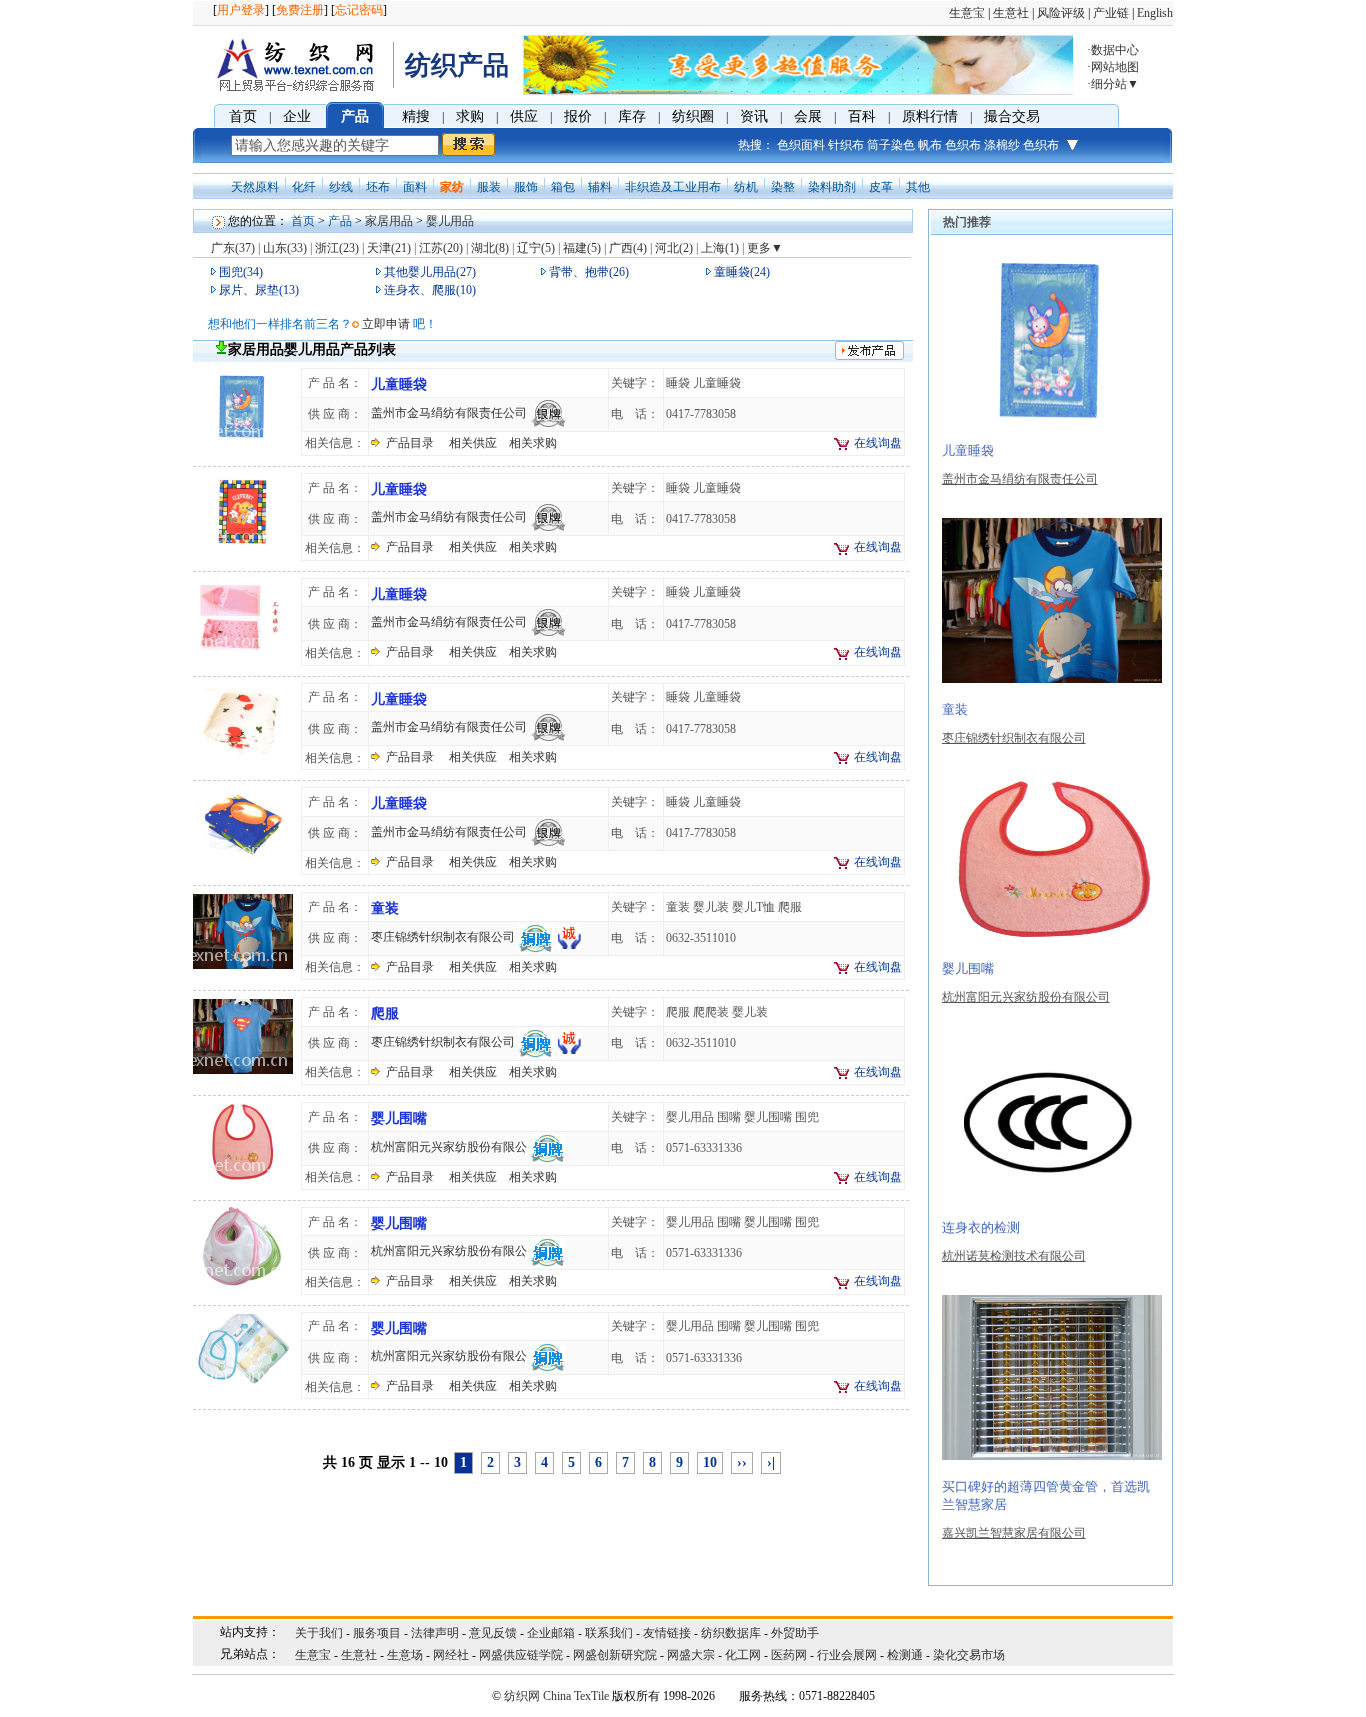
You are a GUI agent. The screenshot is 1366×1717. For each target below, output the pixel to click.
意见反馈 (493, 1633)
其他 (918, 187)
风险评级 (1061, 13)
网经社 (451, 1655)
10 (710, 1462)
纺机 (746, 187)
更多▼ (765, 248)
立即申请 (386, 324)
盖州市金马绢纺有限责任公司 (449, 413)
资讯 (754, 116)
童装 (385, 908)
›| (771, 1462)
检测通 (905, 1655)
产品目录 (410, 443)
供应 (524, 116)
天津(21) (389, 248)
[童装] (243, 968)
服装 (489, 187)
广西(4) (628, 248)
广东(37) (233, 248)
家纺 (452, 187)
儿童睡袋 (399, 384)
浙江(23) (337, 248)
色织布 (963, 145)
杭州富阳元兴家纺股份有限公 (449, 1147)
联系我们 (609, 1633)
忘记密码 (359, 10)
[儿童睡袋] (243, 444)
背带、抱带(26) (589, 272)
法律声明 (435, 1633)
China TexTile (576, 1696)
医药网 (789, 1655)
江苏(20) (441, 248)
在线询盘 (878, 443)
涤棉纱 (1002, 145)
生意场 (405, 1655)
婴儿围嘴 (399, 1118)
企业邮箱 (551, 1633)
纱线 (341, 187)
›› (742, 1462)
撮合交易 (1012, 116)
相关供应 (473, 443)
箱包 (563, 187)
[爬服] (243, 1073)
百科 (862, 116)
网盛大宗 (691, 1655)
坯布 (378, 187)
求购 (470, 116)
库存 (632, 116)
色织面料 (801, 145)
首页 (243, 116)
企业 (297, 116)
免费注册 (300, 10)
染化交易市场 (969, 1655)
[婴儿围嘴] (243, 1178)
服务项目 (377, 1633)
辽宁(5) (536, 248)
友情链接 (667, 1633)
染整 (783, 187)
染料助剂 (832, 187)
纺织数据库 (731, 1633)
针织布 (846, 145)
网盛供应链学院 (521, 1655)
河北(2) (674, 248)
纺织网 (522, 1696)
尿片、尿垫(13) (259, 290)
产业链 (1111, 13)
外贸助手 (795, 1633)
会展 (808, 116)
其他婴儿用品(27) (430, 272)
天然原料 (255, 187)
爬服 (385, 1013)
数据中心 (1115, 50)
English (1155, 13)
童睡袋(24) (742, 272)
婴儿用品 (450, 221)
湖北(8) (490, 248)
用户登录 (241, 10)
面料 (415, 187)
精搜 (416, 116)
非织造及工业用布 (673, 187)
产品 (355, 116)
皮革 (881, 187)
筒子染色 (891, 145)
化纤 (304, 187)
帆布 (930, 145)
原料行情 (930, 116)
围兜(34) (241, 272)
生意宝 (967, 13)
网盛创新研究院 (615, 1655)
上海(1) (720, 248)
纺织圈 (693, 116)
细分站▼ (1115, 84)
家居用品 (389, 221)
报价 (578, 116)
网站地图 (1115, 67)
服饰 (526, 187)
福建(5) (582, 248)
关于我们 (319, 1633)
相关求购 (533, 443)
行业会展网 (847, 1655)
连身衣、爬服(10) (430, 290)
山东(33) (285, 248)
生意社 (1011, 13)
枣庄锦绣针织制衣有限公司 (443, 937)
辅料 (600, 187)
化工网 (743, 1655)
